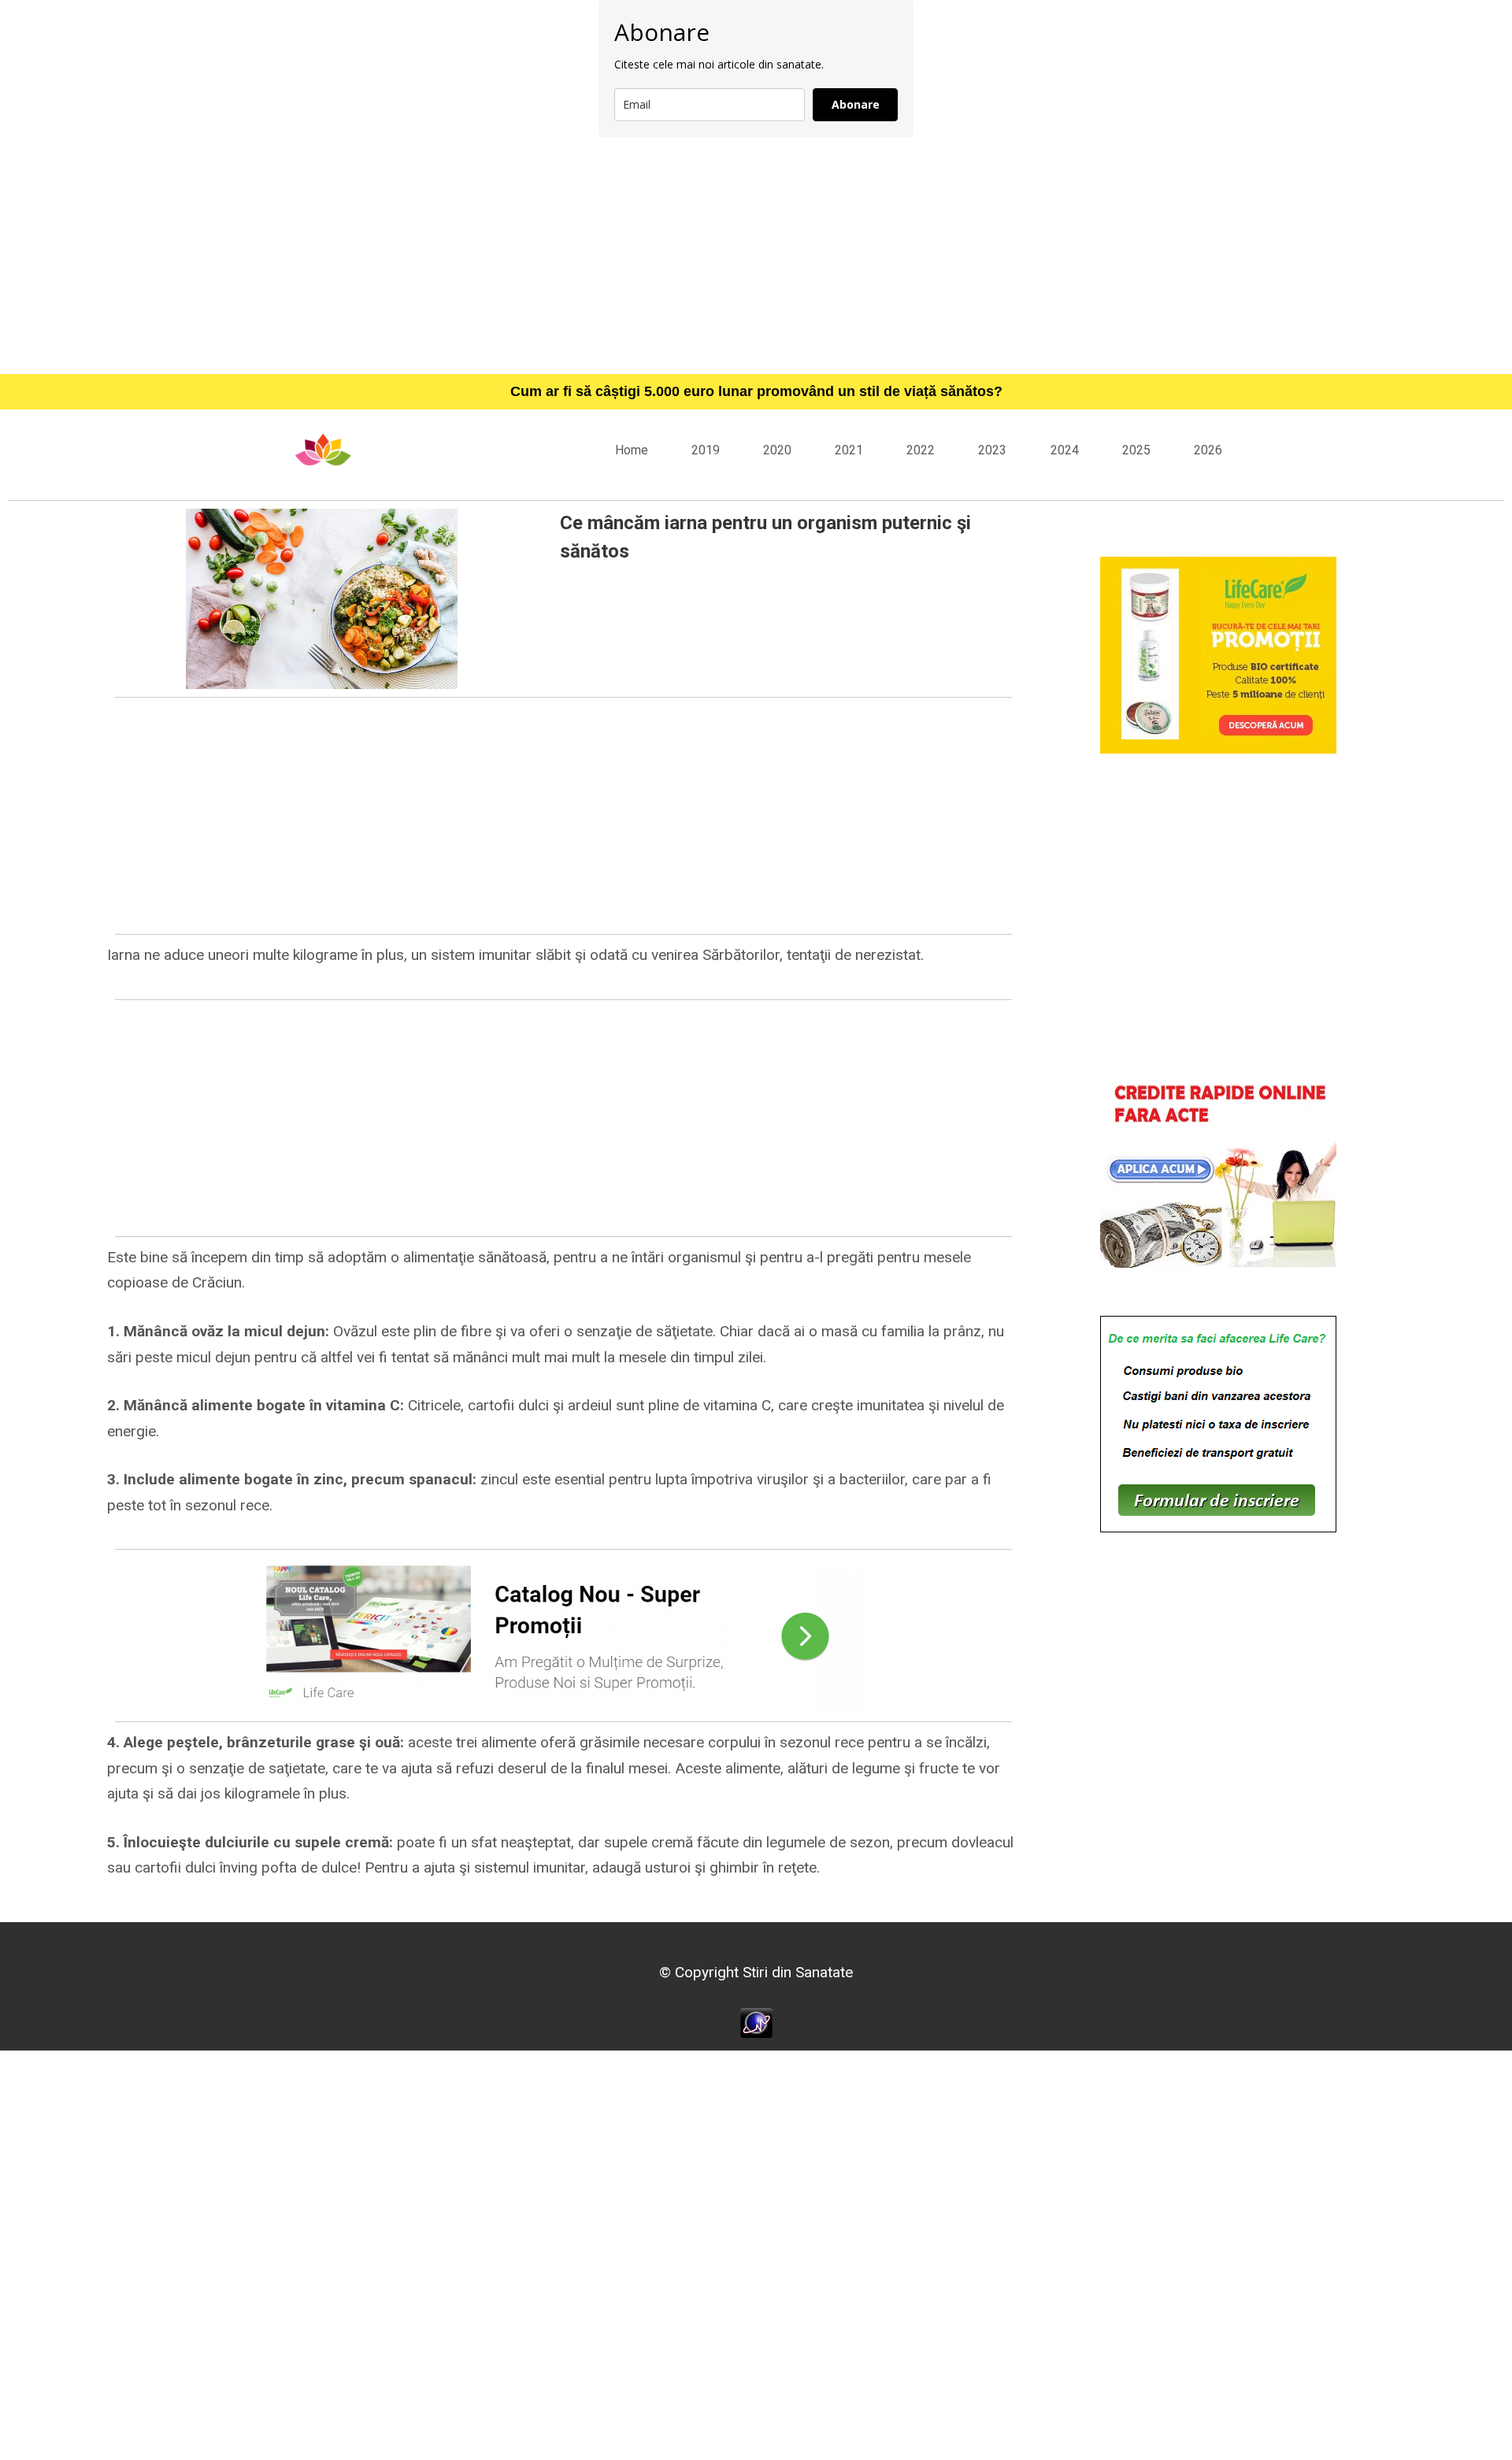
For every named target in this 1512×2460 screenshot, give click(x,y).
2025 (1136, 450)
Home (632, 450)
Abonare (856, 104)
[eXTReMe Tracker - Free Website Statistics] (756, 2022)
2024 (1065, 450)
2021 (849, 450)
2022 (921, 450)
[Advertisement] (756, 255)
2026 (1208, 450)
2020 (777, 450)
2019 (706, 450)
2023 (992, 450)
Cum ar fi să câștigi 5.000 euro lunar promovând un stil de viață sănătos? (756, 391)
